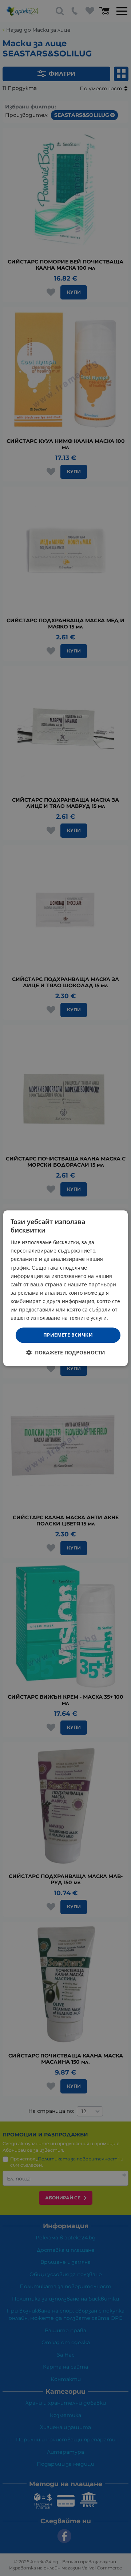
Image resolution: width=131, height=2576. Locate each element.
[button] (66, 1352)
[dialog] (65, 1288)
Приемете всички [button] (68, 1335)
